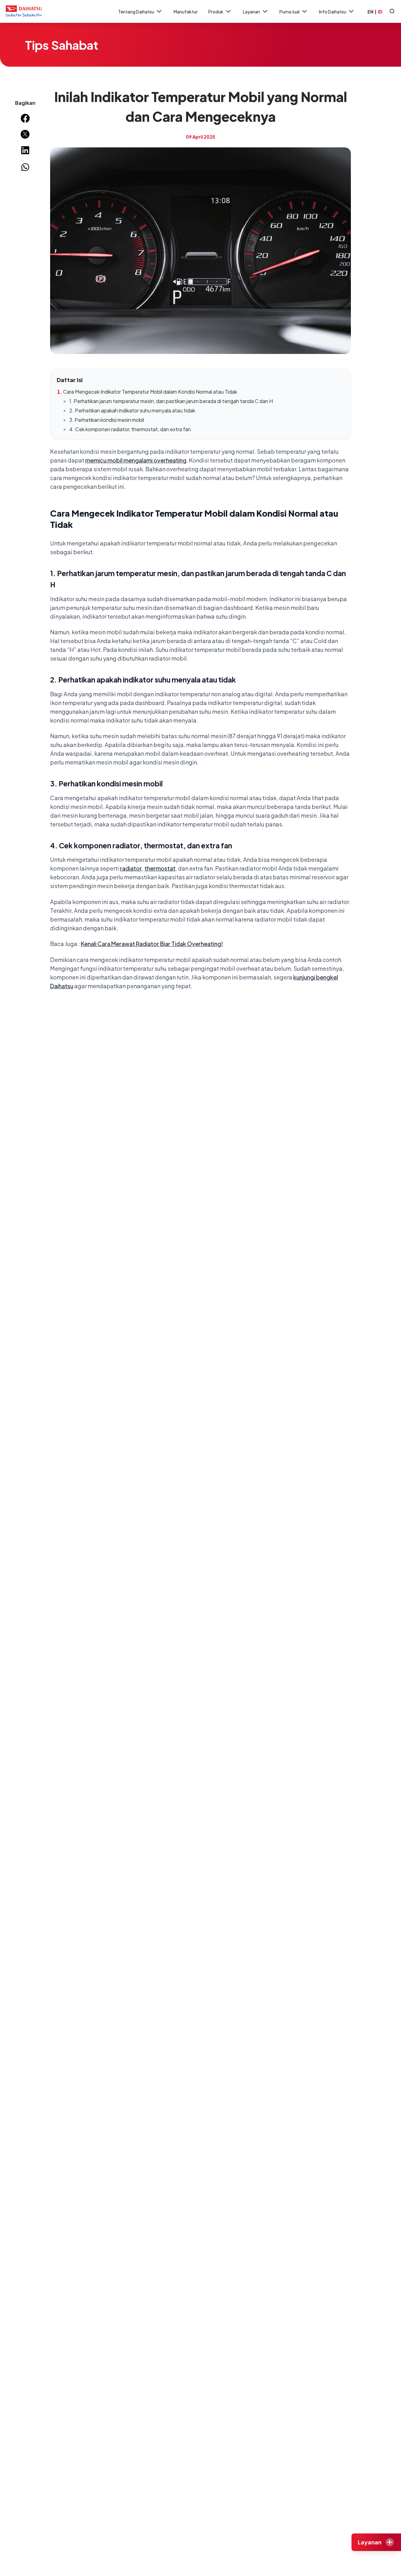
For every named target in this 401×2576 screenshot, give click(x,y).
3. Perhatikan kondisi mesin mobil (107, 420)
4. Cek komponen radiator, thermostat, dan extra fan (130, 429)
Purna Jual (289, 12)
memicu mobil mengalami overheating (136, 460)
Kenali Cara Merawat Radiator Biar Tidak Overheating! (152, 944)
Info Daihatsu (333, 12)
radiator (131, 868)
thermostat (160, 868)
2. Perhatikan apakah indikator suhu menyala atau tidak (132, 410)
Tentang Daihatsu (136, 12)
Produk (216, 12)
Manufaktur (186, 12)
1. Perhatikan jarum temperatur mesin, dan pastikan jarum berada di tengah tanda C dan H (171, 401)
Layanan (251, 12)
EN (370, 12)
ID (380, 12)
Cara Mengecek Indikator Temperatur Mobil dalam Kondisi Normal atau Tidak (150, 392)
